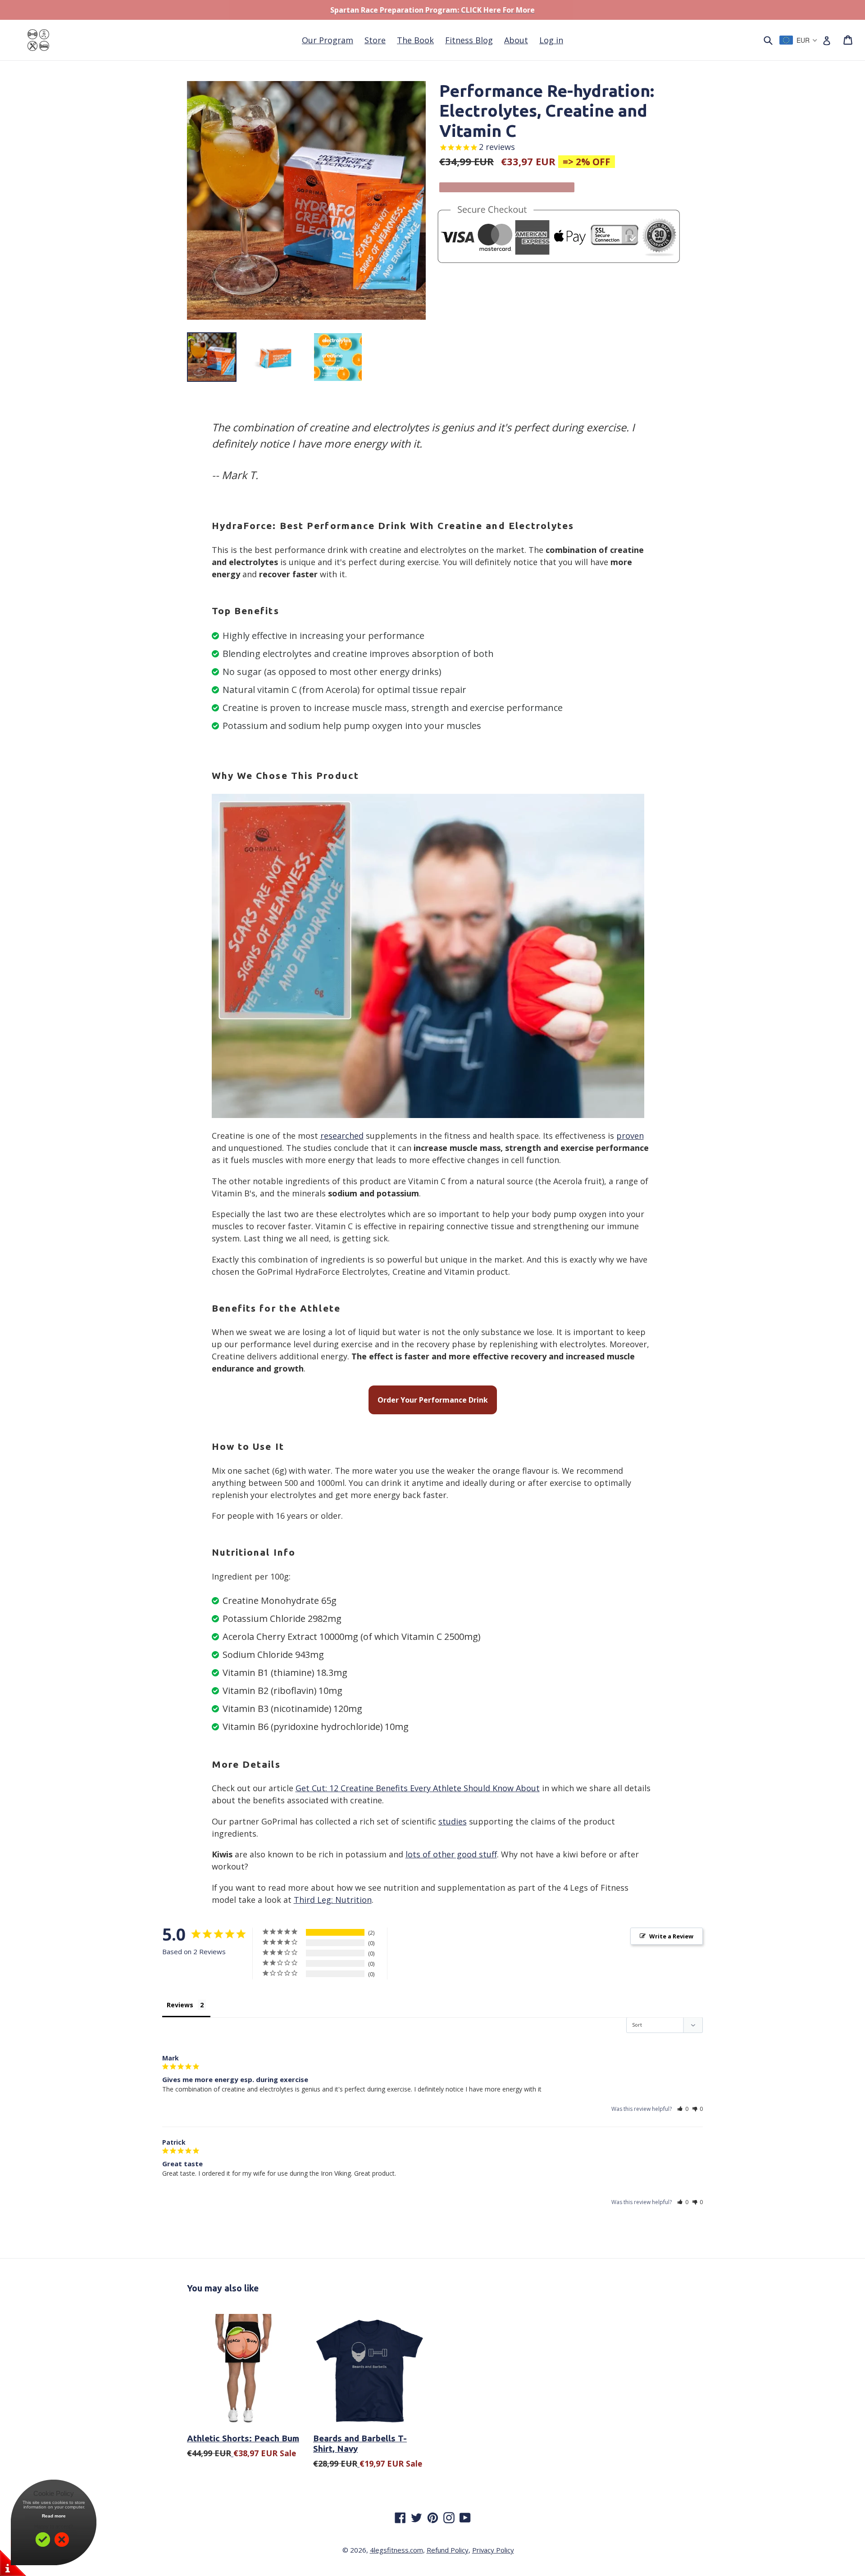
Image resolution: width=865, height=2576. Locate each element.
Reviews (180, 2005)
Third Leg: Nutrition (333, 1900)
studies (453, 1821)
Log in (551, 40)
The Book (415, 40)
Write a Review (671, 1936)
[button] (683, 2109)
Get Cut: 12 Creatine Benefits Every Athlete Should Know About (418, 1788)
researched (342, 1136)
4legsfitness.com (396, 2550)
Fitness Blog (469, 40)
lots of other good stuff (451, 1854)
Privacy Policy (493, 2550)
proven (630, 1136)
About (516, 40)
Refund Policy (448, 2550)
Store (375, 40)
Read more (54, 2516)
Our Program (328, 40)
